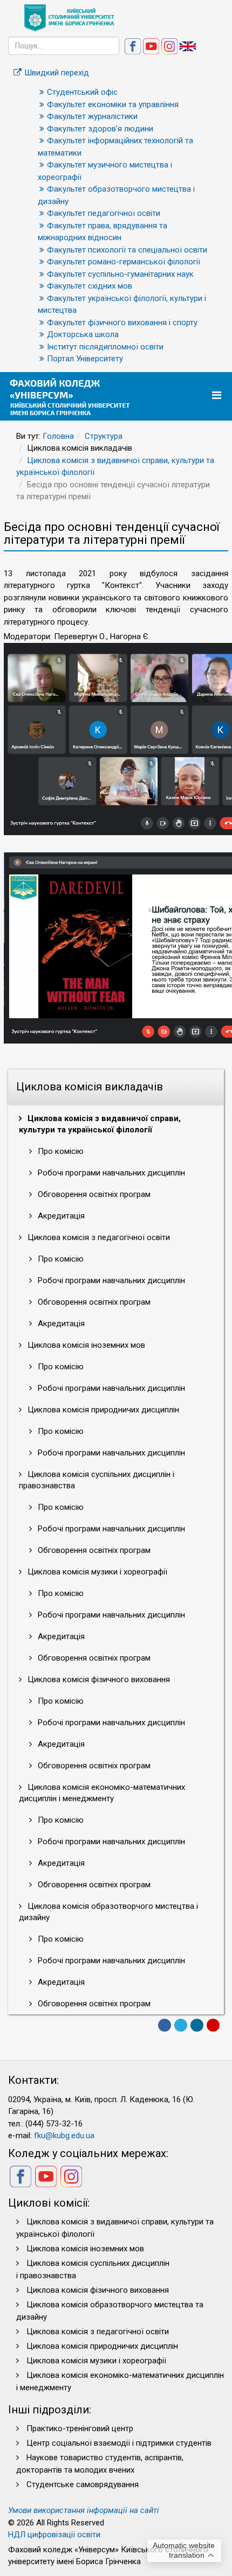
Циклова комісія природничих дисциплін (102, 1410)
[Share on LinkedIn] (197, 2025)
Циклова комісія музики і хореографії (96, 1572)
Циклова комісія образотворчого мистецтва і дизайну (108, 1912)
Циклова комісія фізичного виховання (98, 1679)
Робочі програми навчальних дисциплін (110, 1173)
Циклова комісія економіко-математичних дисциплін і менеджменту (102, 1793)
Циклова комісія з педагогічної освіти (98, 1237)
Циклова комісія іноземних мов (85, 1345)
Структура (104, 436)
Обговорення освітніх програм (93, 1194)
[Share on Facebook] (165, 2025)
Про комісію (60, 1151)
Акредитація (60, 1216)
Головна (58, 436)
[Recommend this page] (213, 2025)
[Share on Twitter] (181, 2025)
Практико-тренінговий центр (80, 2428)
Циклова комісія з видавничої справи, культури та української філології (100, 1124)
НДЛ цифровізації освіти (54, 2535)
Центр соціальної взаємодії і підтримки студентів (119, 2443)
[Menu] (218, 395)
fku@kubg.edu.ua (64, 2136)
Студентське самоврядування (83, 2484)
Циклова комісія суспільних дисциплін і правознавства (97, 1480)
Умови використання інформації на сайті (84, 2510)
